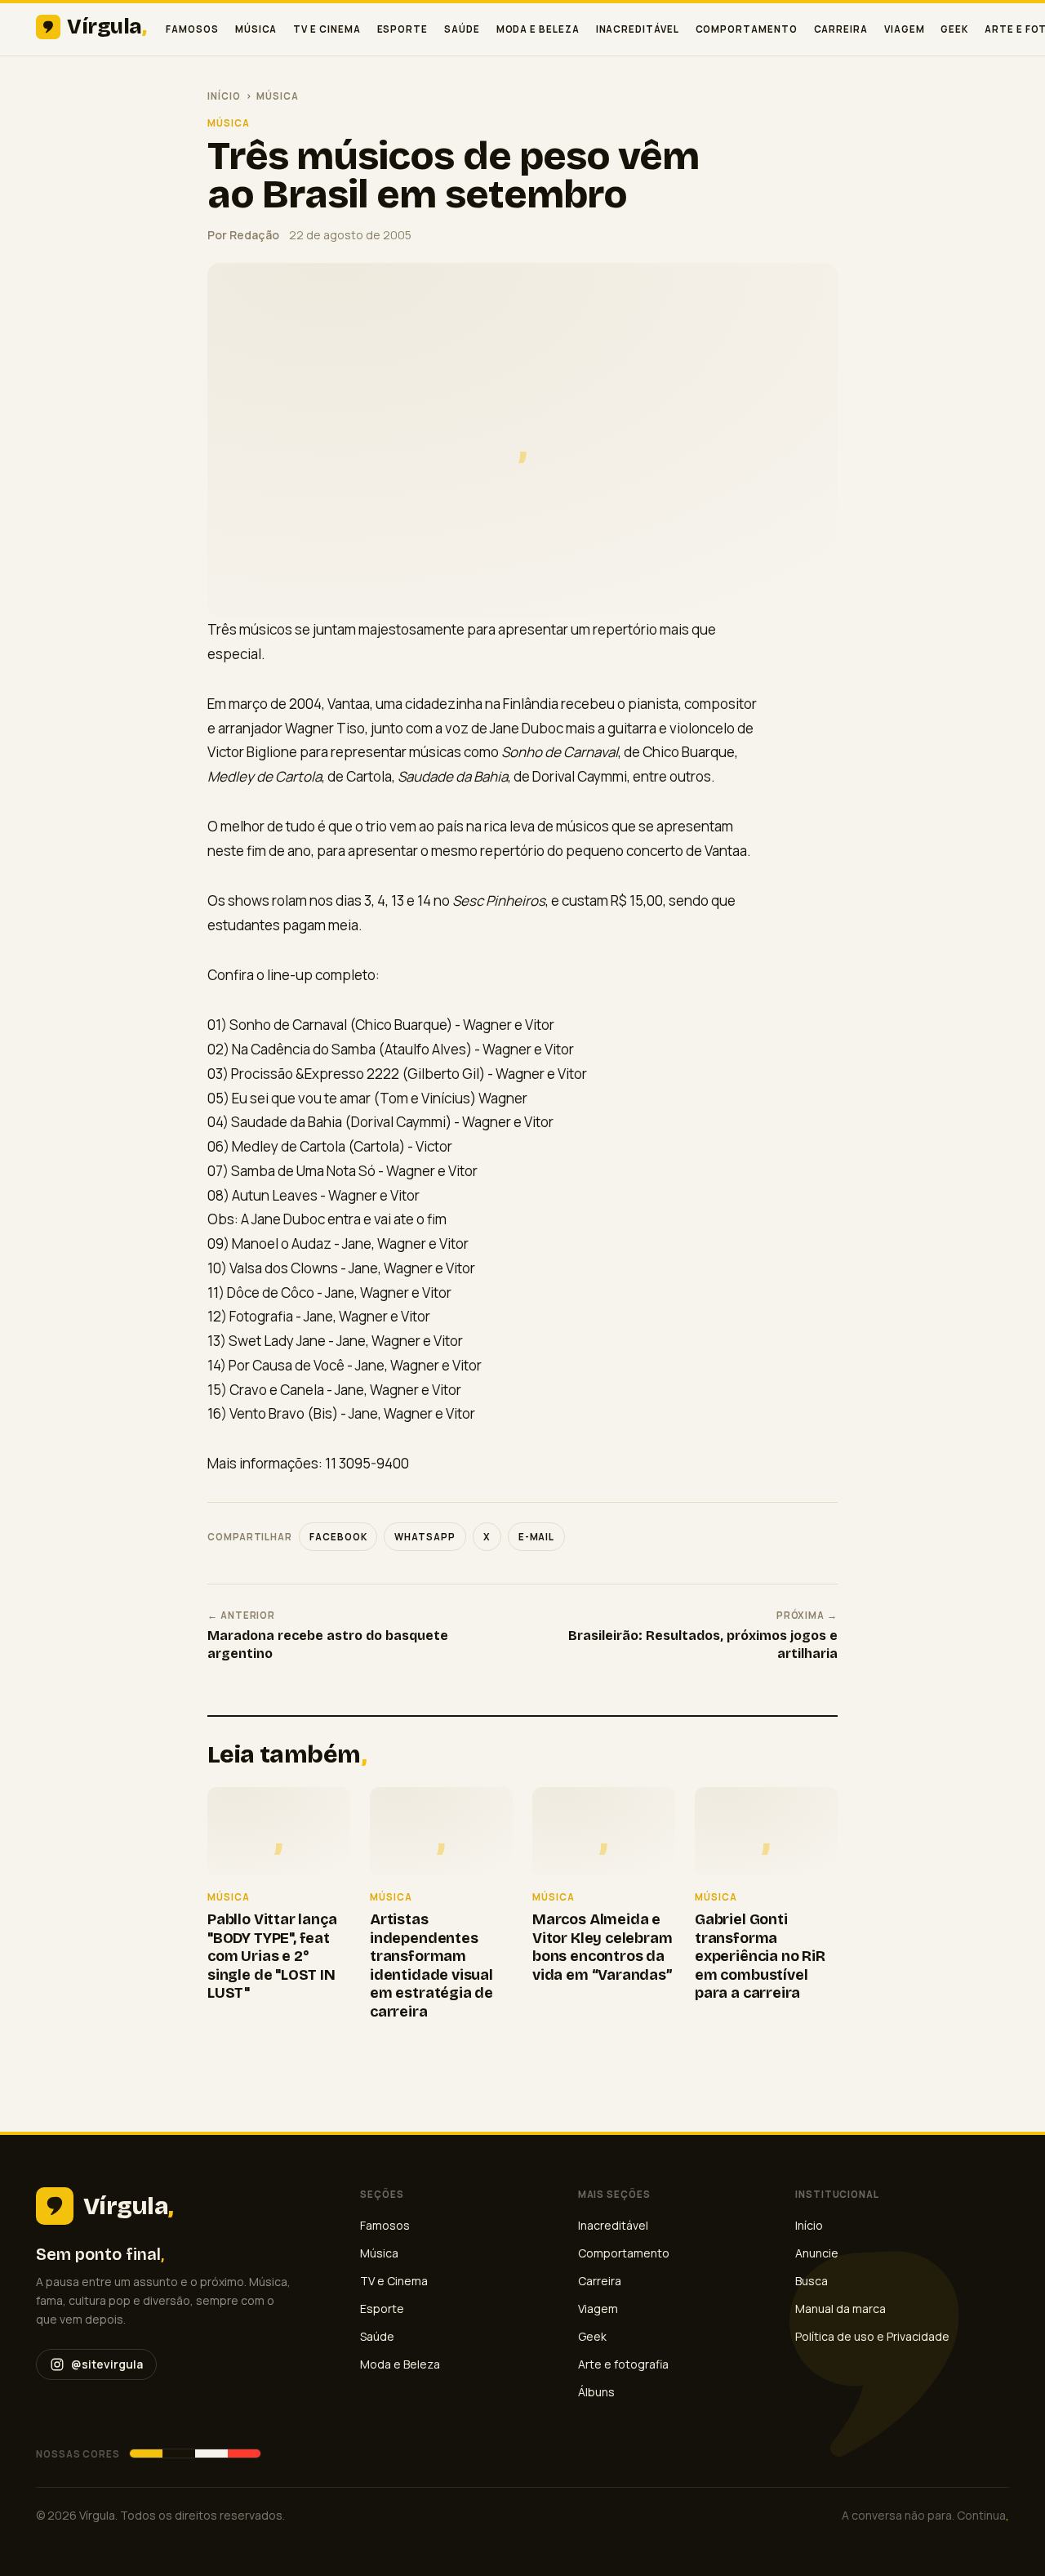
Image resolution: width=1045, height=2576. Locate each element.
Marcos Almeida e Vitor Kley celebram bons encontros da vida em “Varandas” (603, 1947)
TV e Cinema (327, 29)
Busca (812, 2281)
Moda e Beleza (538, 29)
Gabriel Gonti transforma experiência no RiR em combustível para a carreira (760, 1956)
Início (224, 96)
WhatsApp (425, 1537)
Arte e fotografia (623, 2364)
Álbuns (596, 2392)
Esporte (402, 29)
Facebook (338, 1537)
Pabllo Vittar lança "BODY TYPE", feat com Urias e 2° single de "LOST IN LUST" (272, 1956)
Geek (954, 29)
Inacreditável (638, 29)
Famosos (192, 29)
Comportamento (747, 29)
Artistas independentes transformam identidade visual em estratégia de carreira (431, 1965)
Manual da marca (840, 2309)
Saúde (462, 29)
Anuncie (817, 2253)
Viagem (905, 29)
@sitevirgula (107, 2364)
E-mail (537, 1537)
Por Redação (243, 235)
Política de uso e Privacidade (872, 2336)
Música (256, 29)
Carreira (841, 29)
